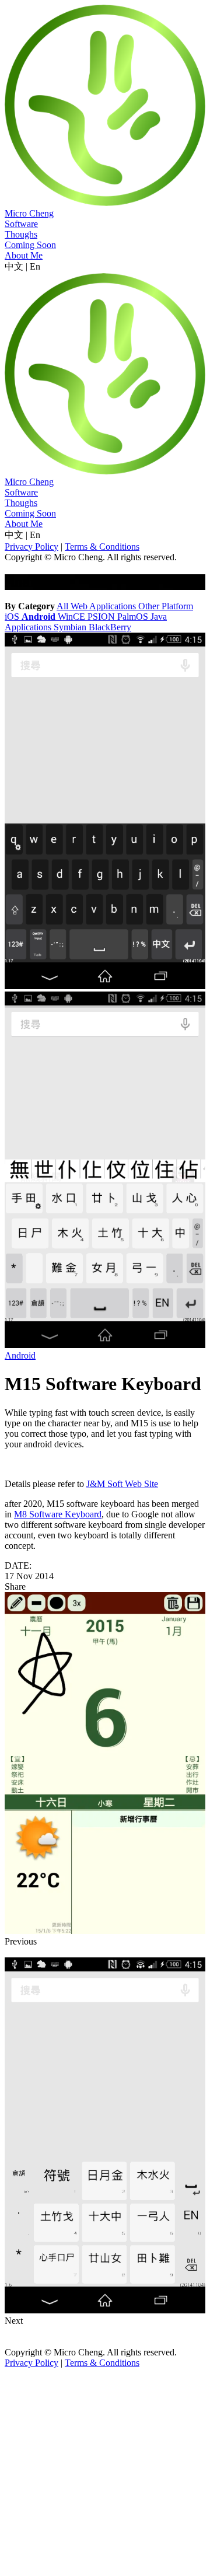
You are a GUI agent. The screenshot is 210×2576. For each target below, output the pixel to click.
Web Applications (104, 606)
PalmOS (134, 617)
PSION (102, 617)
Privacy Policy (32, 547)
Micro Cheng (29, 213)
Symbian (71, 627)
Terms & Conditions (102, 547)
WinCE (73, 617)
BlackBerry (110, 627)
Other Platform (166, 606)
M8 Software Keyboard (58, 1514)
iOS (13, 617)
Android (20, 1355)
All (64, 606)
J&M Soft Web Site (122, 1484)
